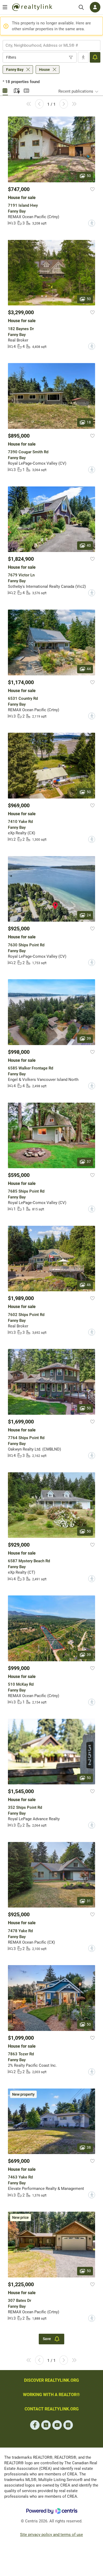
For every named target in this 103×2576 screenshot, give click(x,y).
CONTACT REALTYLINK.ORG (52, 2409)
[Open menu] (5, 7)
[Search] (81, 7)
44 (89, 668)
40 (89, 545)
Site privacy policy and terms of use (51, 2535)
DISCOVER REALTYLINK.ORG (51, 2380)
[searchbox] (48, 45)
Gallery (5, 90)
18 (89, 422)
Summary (26, 90)
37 (89, 1162)
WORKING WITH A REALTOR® (51, 2395)
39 (89, 1038)
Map (16, 90)
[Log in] (95, 7)
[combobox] (51, 45)
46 (89, 1285)
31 (89, 1901)
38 (89, 2147)
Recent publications (76, 91)
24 (89, 915)
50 (89, 176)
